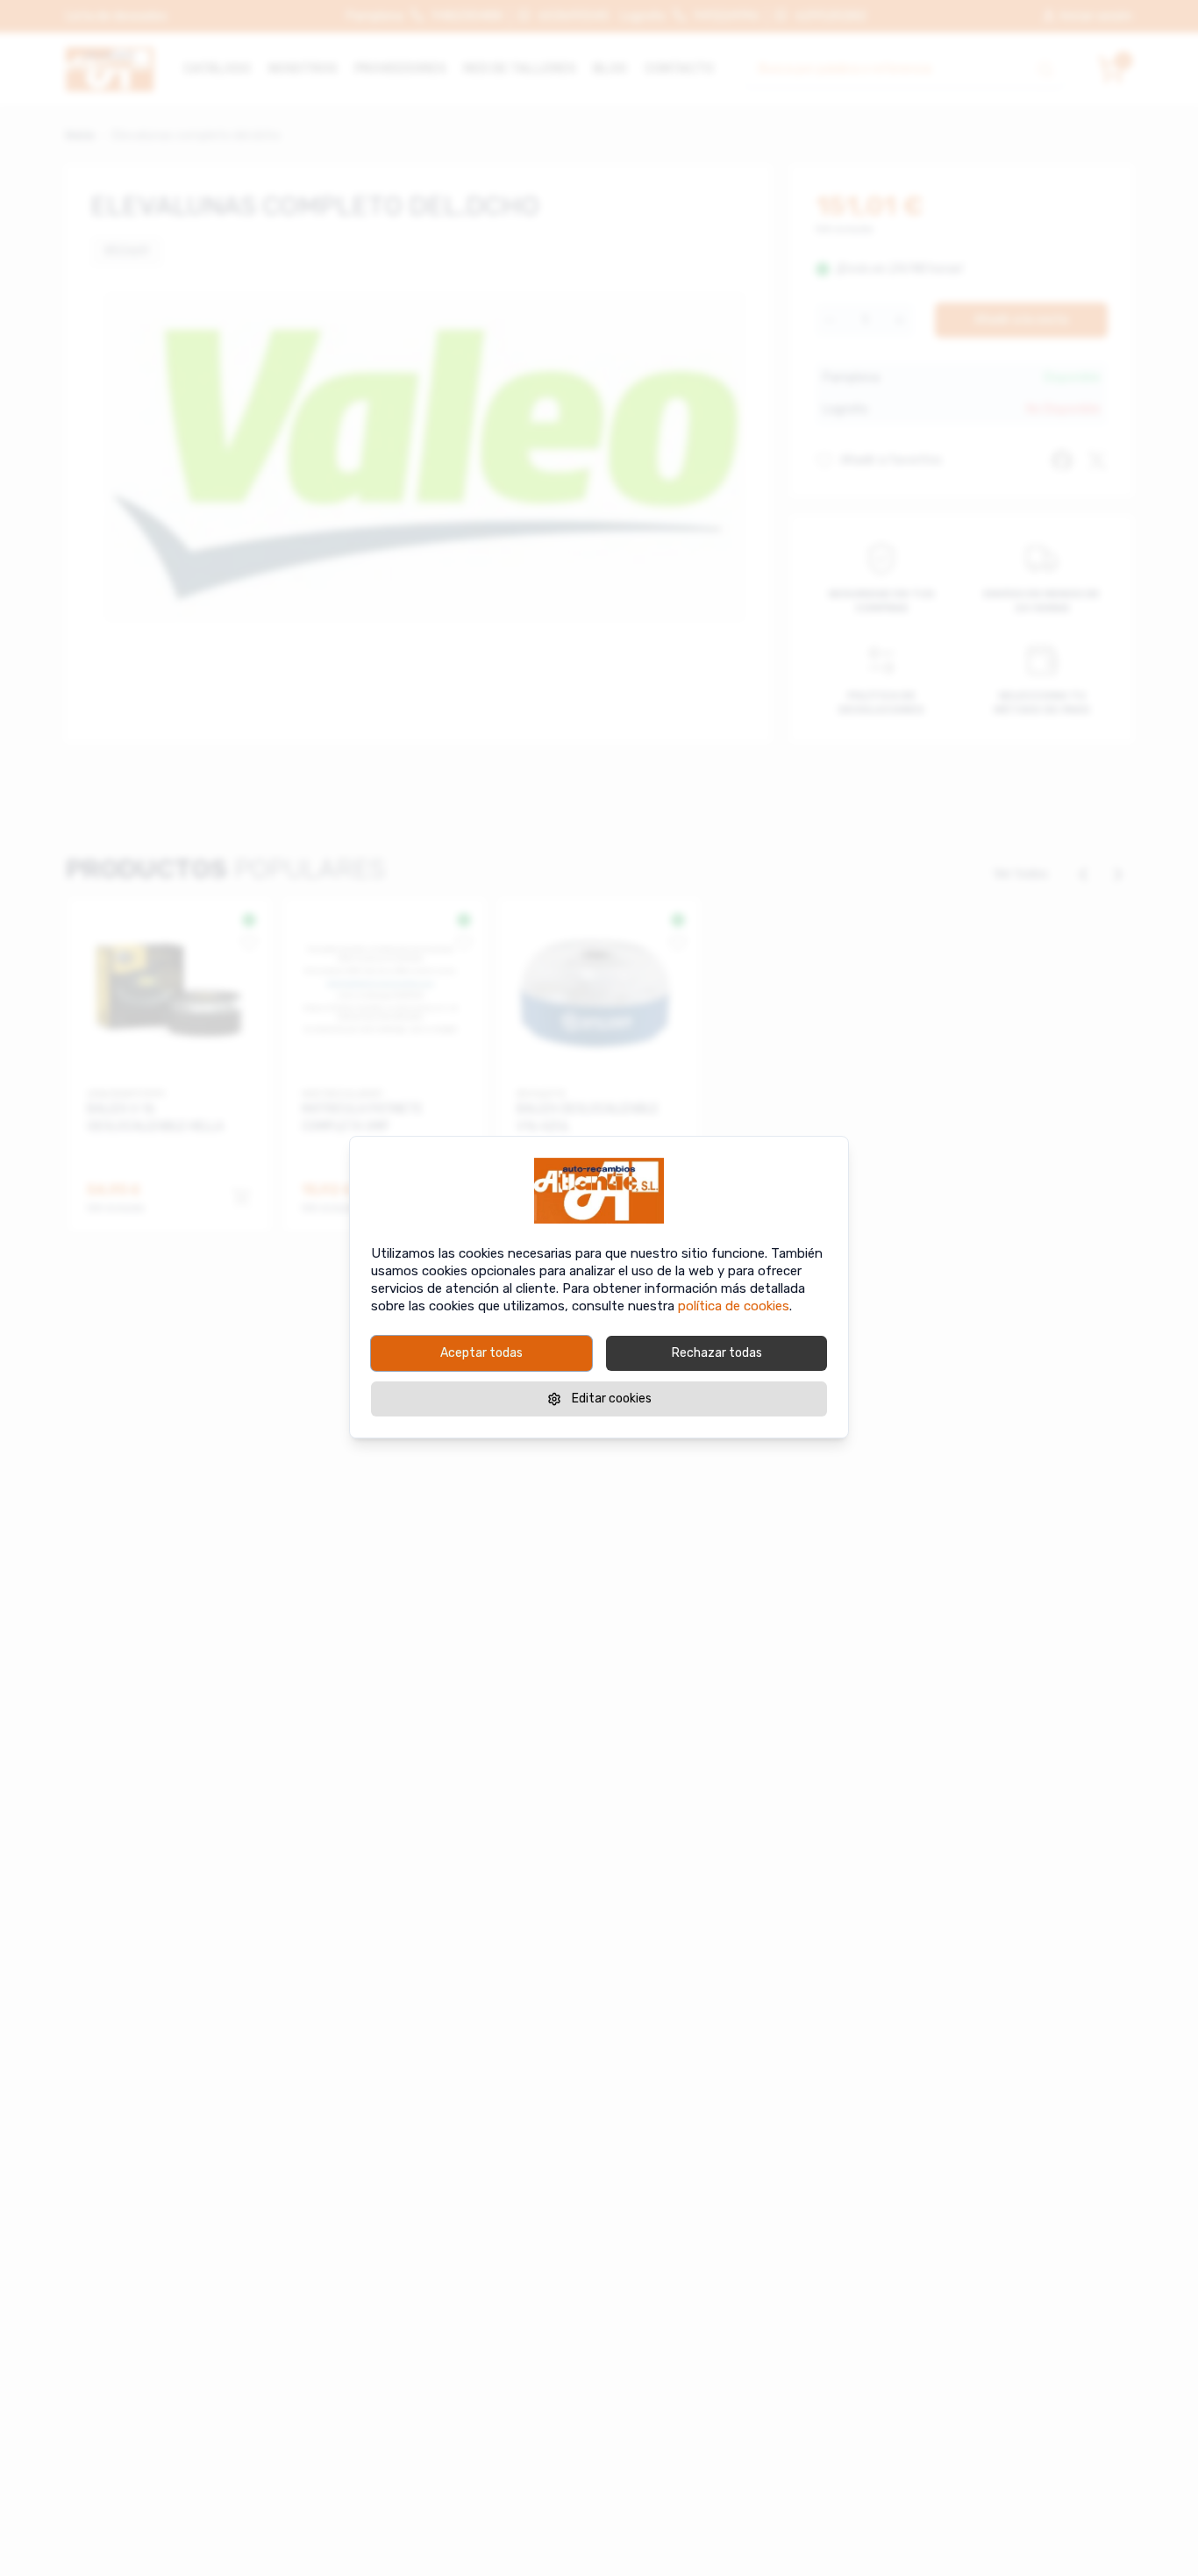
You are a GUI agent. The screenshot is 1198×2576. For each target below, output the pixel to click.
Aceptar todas (481, 1353)
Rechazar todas (717, 1353)
